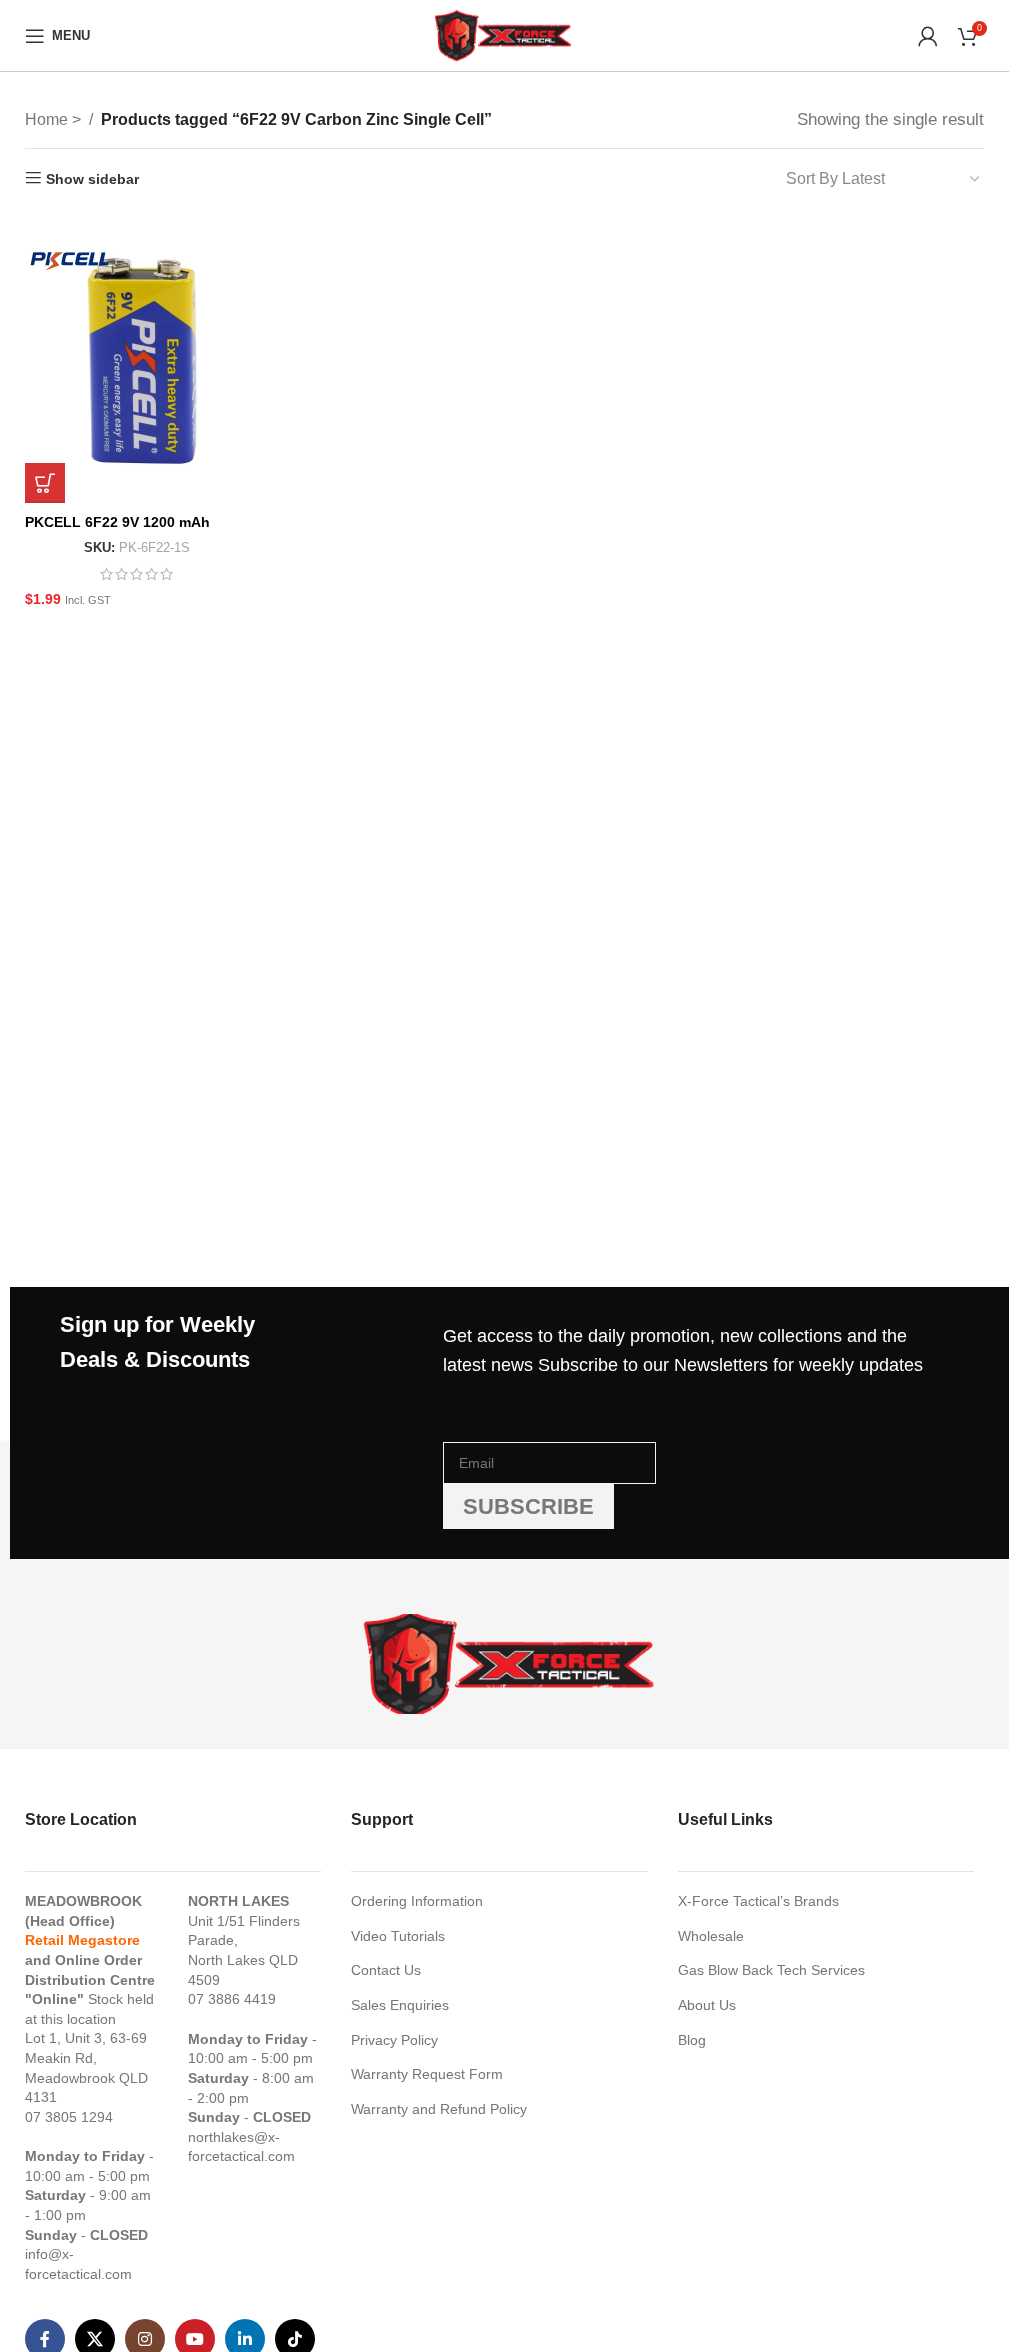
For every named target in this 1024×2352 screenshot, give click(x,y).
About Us (707, 2005)
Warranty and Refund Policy (439, 2109)
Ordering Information (417, 1901)
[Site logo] (504, 34)
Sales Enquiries (400, 2005)
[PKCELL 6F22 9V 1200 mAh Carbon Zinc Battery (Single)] (137, 358)
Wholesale (711, 1936)
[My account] (928, 36)
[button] (45, 483)
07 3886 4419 (232, 1999)
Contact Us (386, 1970)
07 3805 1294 (69, 2117)
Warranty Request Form (427, 2074)
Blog (692, 2040)
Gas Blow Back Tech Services (771, 1970)
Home (48, 119)
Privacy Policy (394, 2040)
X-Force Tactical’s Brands (758, 1901)
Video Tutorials (398, 1936)
